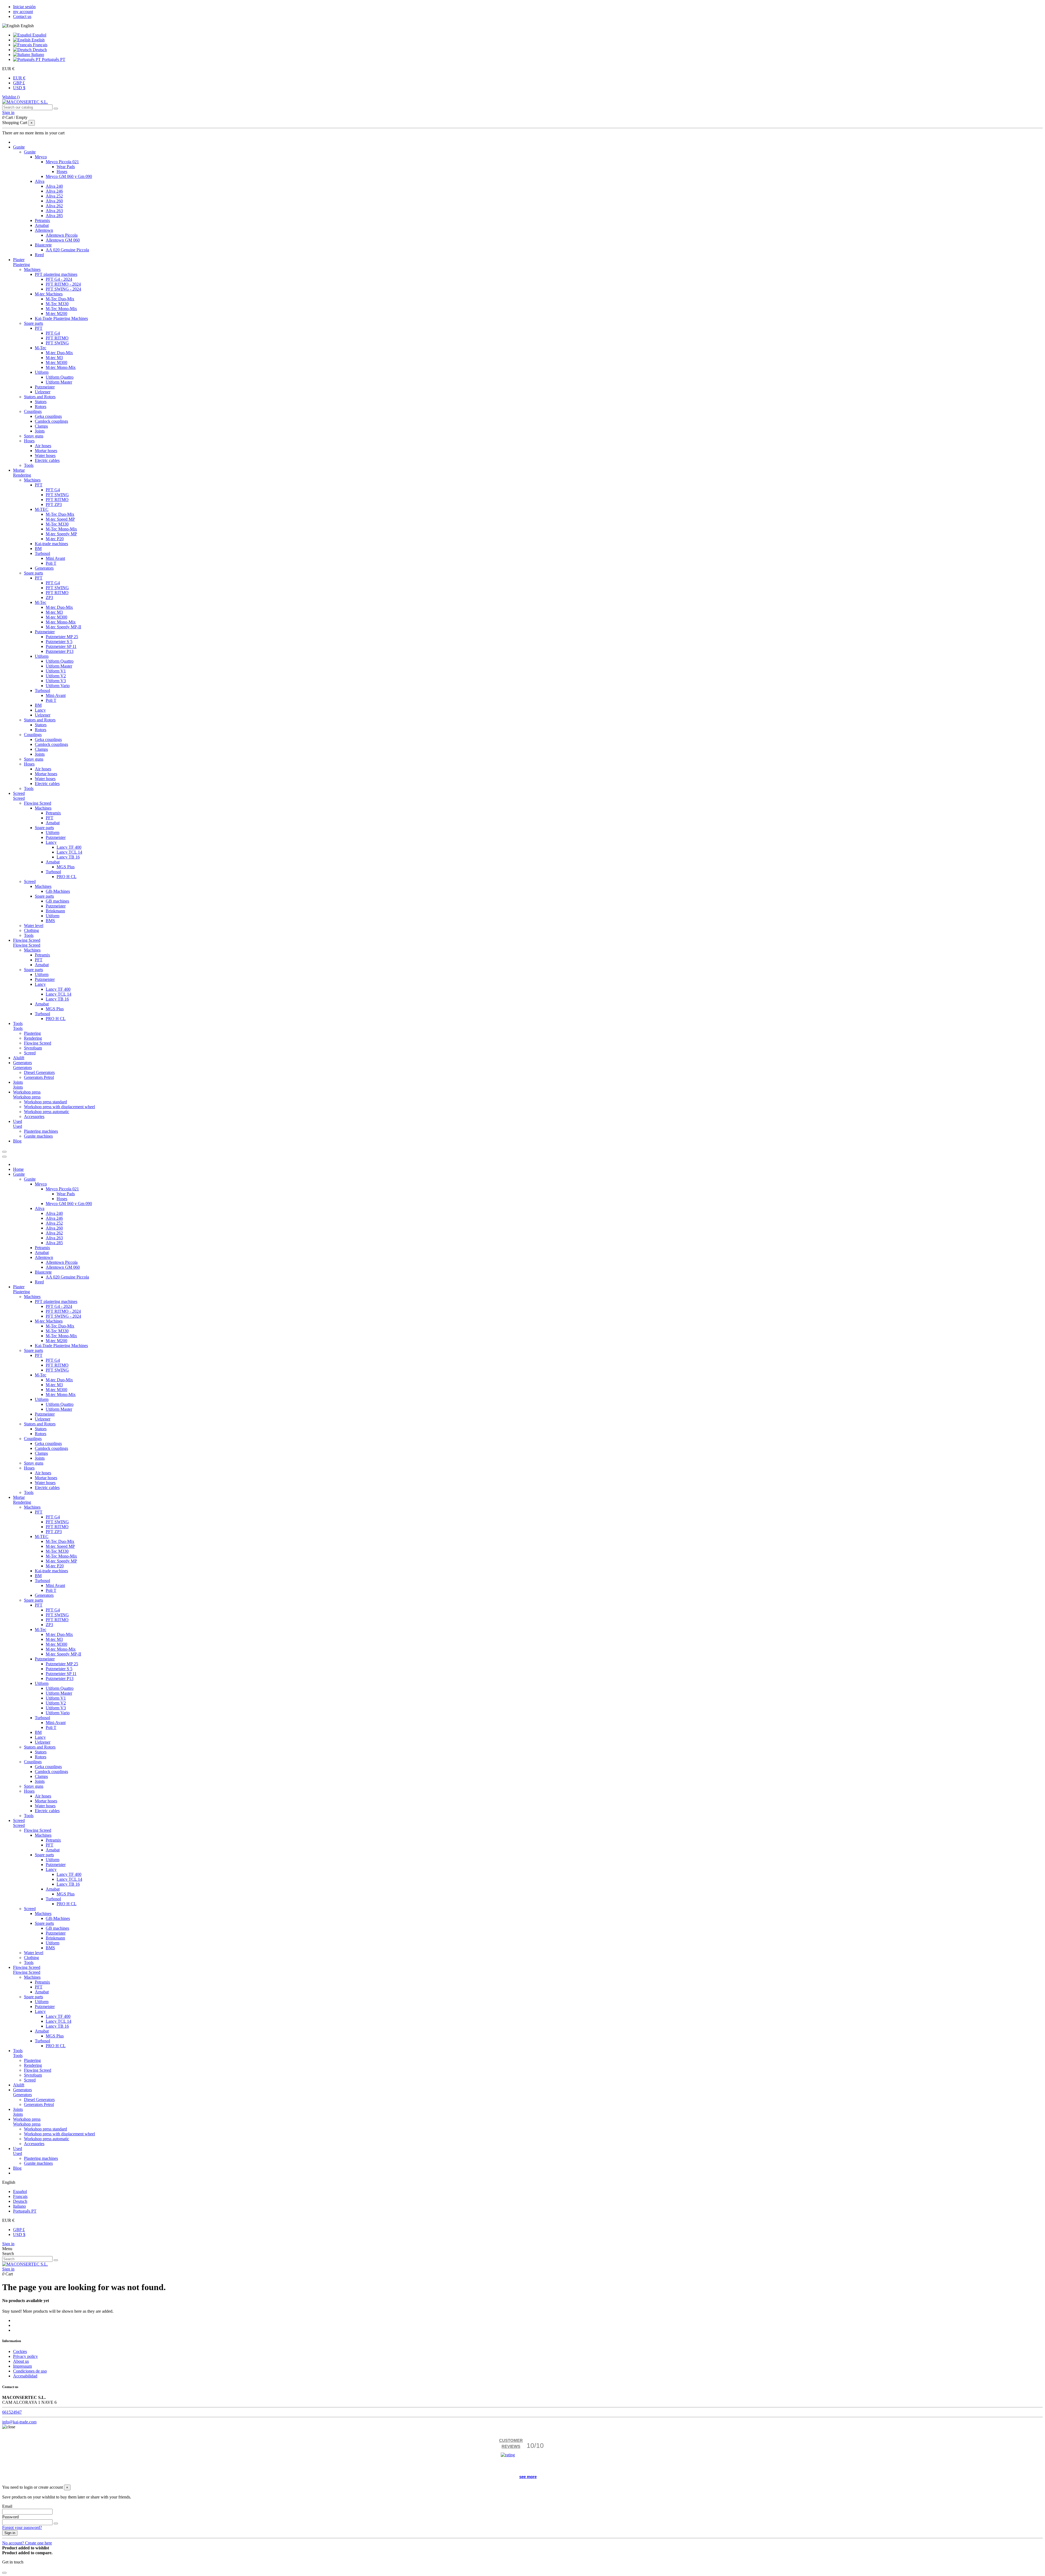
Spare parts (33, 323)
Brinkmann (55, 911)
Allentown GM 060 (63, 240)
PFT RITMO (57, 338)
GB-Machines (58, 891)
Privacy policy (25, 2356)
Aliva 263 (54, 211)
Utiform (42, 372)
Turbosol (42, 553)
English (38, 40)
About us (21, 2361)
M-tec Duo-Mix (59, 353)
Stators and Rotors (40, 397)
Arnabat (42, 225)
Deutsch (39, 50)
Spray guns (34, 436)
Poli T (51, 563)
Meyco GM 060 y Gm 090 (69, 176)
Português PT (53, 59)
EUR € (19, 78)
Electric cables (47, 460)
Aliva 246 (54, 191)
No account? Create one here (27, 2543)
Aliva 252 (54, 196)
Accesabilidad (25, 2376)
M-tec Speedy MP (61, 534)
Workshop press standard (45, 1102)
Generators (44, 568)
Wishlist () (11, 97)
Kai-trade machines (51, 544)
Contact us (22, 16)
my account (23, 12)
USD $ (19, 88)
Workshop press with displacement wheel (59, 1107)
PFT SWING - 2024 (63, 289)
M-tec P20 (55, 539)
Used (18, 1126)
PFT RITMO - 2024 (63, 284)
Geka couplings (48, 416)
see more (528, 2477)
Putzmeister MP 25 (62, 637)
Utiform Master (59, 382)
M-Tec (41, 348)
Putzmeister (45, 387)
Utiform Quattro (60, 377)
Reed (39, 255)
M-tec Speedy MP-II (63, 627)
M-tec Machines (49, 294)
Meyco (41, 157)
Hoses (62, 172)
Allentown (44, 230)
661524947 (12, 2412)
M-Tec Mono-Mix (61, 309)
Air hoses (43, 446)
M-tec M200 (56, 313)
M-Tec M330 (57, 304)
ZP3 (49, 597)
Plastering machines (41, 1131)
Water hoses (45, 455)
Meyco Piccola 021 (62, 162)
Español (39, 35)
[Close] (4, 1157)
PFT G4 (53, 333)
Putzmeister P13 (60, 651)
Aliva (40, 181)
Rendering (22, 475)
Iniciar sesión (24, 7)
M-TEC (42, 509)
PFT (39, 328)
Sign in (8, 2244)
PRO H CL (67, 877)
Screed (19, 798)
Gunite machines (38, 1136)
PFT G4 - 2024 (59, 279)
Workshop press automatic (47, 1112)
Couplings (33, 411)
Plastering (21, 265)
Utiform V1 (56, 671)
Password (10, 2517)
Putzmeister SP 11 (61, 646)
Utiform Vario (58, 686)
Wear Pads (66, 167)
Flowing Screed (38, 803)
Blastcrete (43, 245)
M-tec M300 (56, 362)
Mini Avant (55, 558)
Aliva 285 (54, 216)
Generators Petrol (39, 1077)
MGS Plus (66, 867)
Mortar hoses (46, 451)
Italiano (37, 55)
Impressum (22, 2366)
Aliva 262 (54, 206)
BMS (50, 921)
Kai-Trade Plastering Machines (61, 318)
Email (7, 2506)
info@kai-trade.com (19, 2422)
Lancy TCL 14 (69, 852)
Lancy (40, 710)
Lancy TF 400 (69, 847)
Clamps (41, 426)
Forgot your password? (22, 2527)
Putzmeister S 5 (59, 642)
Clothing (31, 930)
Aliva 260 (54, 201)
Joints (40, 431)
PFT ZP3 (54, 504)
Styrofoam (33, 1048)
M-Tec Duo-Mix (60, 299)
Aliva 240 (54, 186)
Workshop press (27, 1097)
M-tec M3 (54, 358)
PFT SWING (57, 343)
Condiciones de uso (30, 2371)
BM (38, 549)
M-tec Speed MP (60, 519)
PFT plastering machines (56, 274)
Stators (41, 402)
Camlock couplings (51, 421)
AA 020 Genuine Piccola (67, 250)
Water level (34, 926)
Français (40, 45)
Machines (32, 269)
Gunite (30, 152)
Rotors (41, 407)
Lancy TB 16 (68, 857)
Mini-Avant (56, 695)
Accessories (34, 1116)
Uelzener (43, 392)
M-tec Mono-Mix (61, 367)
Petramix (42, 220)
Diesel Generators (39, 1072)
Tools (29, 465)
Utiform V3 (56, 681)
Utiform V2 (56, 676)
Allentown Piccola (62, 235)
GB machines (57, 901)
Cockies (20, 2351)
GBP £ (19, 83)
